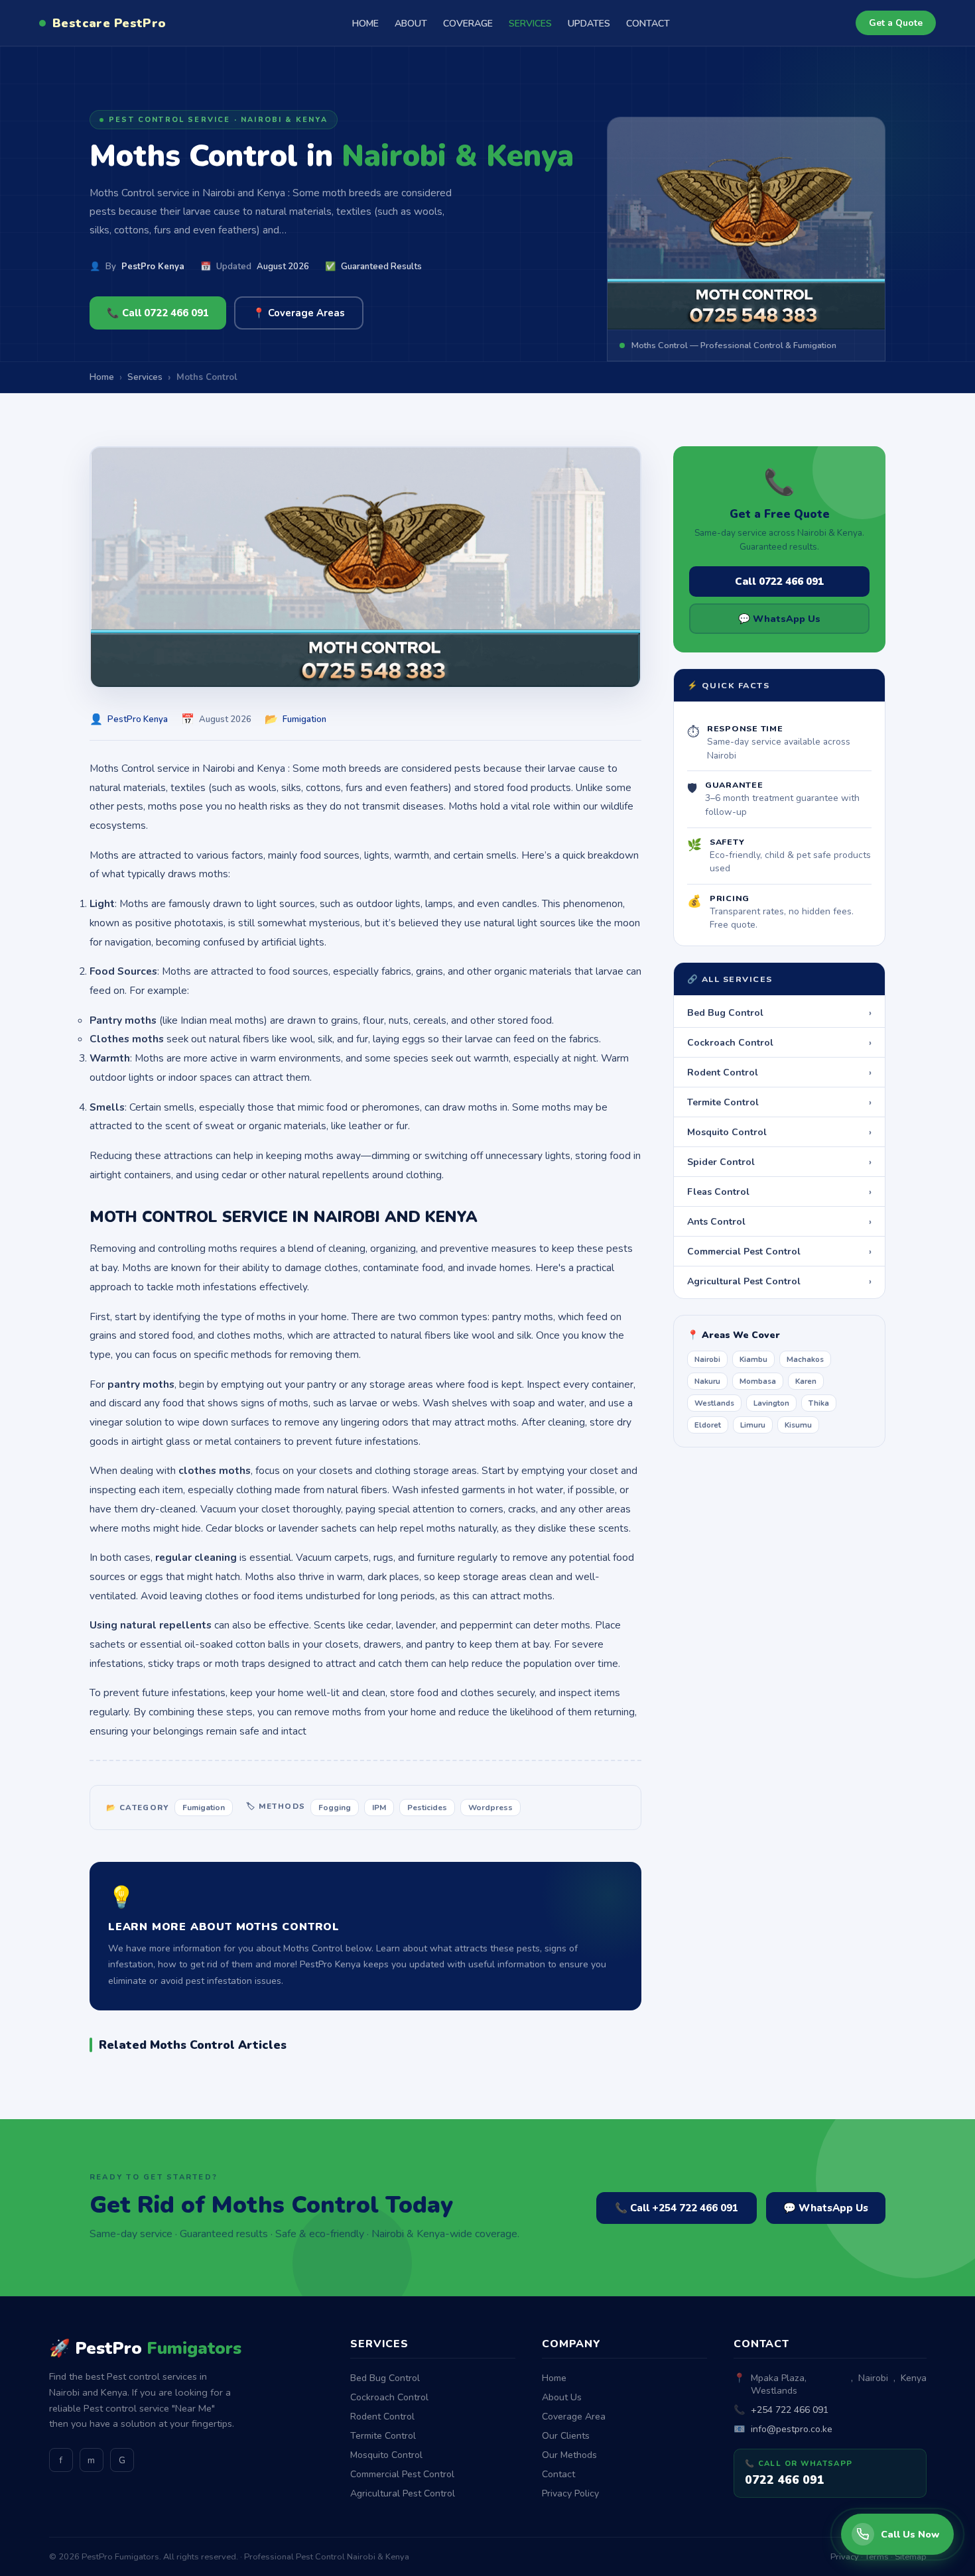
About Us (562, 2397)
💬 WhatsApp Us (779, 619)
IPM (379, 1808)
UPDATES (589, 24)
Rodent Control (779, 1072)
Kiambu (753, 1359)
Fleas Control (779, 1192)
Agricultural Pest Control (779, 1281)
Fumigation (304, 719)
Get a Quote (896, 23)
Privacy (845, 2557)
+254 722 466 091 (790, 2410)
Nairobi (707, 1359)
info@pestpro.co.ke (792, 2429)
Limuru (753, 1425)
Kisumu (798, 1425)
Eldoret (708, 1425)
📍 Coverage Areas (299, 313)
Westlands (714, 1403)
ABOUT (411, 24)
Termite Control (779, 1102)
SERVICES (530, 24)
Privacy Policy (570, 2493)
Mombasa (758, 1381)
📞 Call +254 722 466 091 (677, 2208)
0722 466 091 (785, 2480)
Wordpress (490, 1808)
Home (554, 2378)
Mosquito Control (779, 1132)
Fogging (335, 1808)
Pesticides (427, 1808)
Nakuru (707, 1381)
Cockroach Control (779, 1042)
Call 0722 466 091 (779, 582)
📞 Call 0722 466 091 (158, 313)
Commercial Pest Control (779, 1251)
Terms (877, 2557)
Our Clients (566, 2436)
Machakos (805, 1359)
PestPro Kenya (153, 267)
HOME (365, 24)
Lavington (771, 1403)
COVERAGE (468, 24)
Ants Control (779, 1221)
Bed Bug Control (779, 1012)
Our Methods (569, 2455)
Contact (558, 2474)
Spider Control (779, 1162)
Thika (819, 1403)
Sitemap (911, 2557)
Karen (806, 1381)
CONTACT (648, 24)
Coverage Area (574, 2417)
